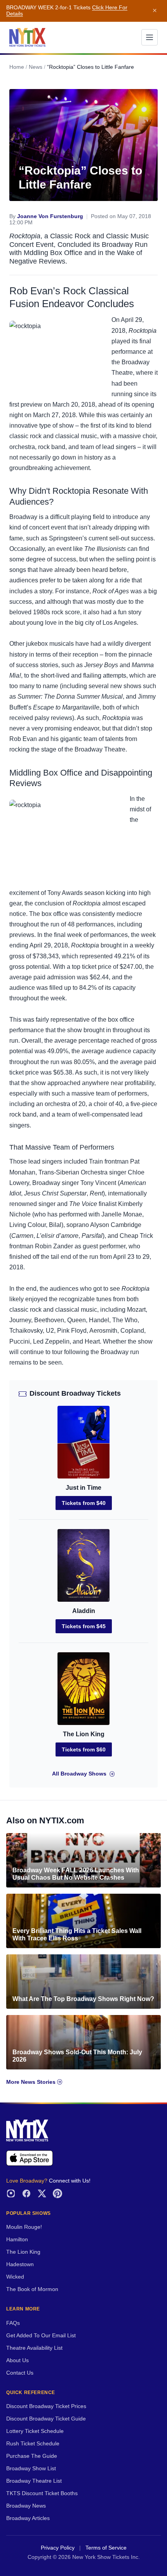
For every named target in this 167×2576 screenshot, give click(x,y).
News (36, 67)
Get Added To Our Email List (41, 2336)
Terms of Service (106, 2548)
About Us (17, 2360)
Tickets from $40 (84, 1503)
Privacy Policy (58, 2548)
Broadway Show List (31, 2469)
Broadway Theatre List (34, 2481)
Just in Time (83, 1488)
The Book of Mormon (32, 2289)
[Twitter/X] (42, 2193)
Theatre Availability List (34, 2348)
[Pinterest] (57, 2193)
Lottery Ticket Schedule (35, 2431)
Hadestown (20, 2264)
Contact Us (20, 2373)
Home (17, 67)
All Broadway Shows (79, 1774)
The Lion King (84, 1734)
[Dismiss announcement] (155, 11)
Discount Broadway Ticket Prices (46, 2406)
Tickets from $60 (84, 1749)
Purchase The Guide (32, 2456)
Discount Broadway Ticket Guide (46, 2419)
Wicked (15, 2277)
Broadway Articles (28, 2518)
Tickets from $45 (84, 1626)
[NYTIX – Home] (27, 37)
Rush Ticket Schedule (33, 2444)
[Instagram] (11, 2193)
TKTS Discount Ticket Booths (42, 2493)
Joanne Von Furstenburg (50, 216)
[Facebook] (26, 2193)
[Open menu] (150, 37)
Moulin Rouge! (24, 2227)
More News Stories (32, 2082)
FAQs (13, 2323)
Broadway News (26, 2506)
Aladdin (84, 1611)
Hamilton (17, 2240)
